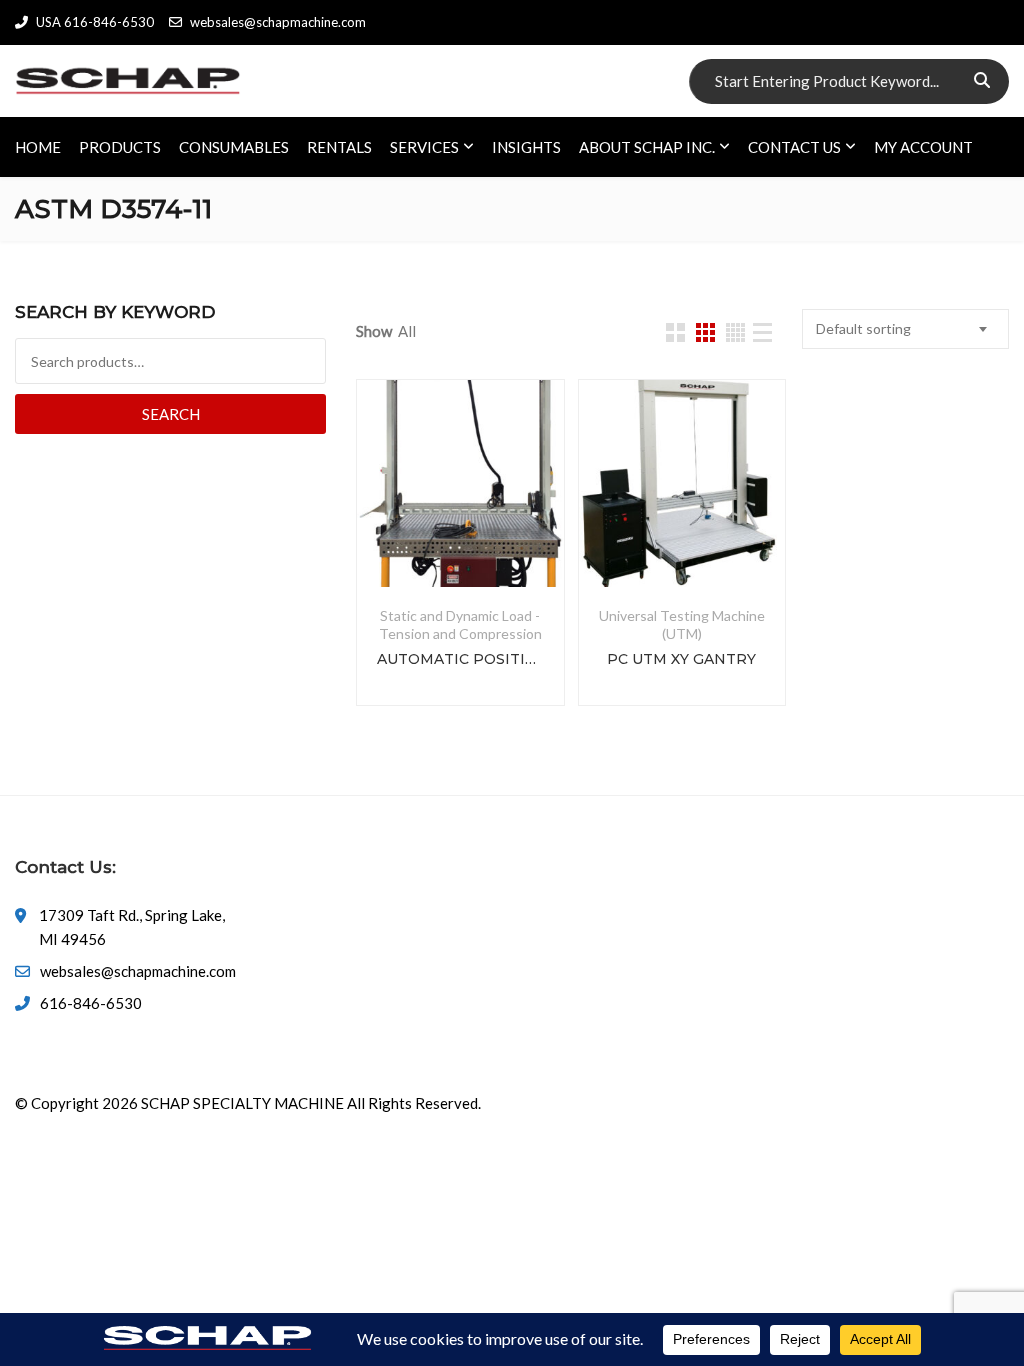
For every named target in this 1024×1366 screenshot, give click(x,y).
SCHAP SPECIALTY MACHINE (242, 1103)
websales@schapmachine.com (278, 22)
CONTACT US (794, 147)
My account (923, 147)
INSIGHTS (526, 147)
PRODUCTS (120, 147)
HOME (38, 147)
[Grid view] (675, 332)
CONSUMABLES (234, 147)
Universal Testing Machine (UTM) (682, 624)
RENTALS (339, 147)
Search (171, 414)
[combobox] (905, 329)
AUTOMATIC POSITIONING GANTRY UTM (460, 659)
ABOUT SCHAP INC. (647, 147)
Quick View (460, 539)
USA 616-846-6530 (95, 22)
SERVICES (424, 147)
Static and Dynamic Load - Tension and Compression (460, 624)
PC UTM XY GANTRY (681, 659)
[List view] (762, 332)
